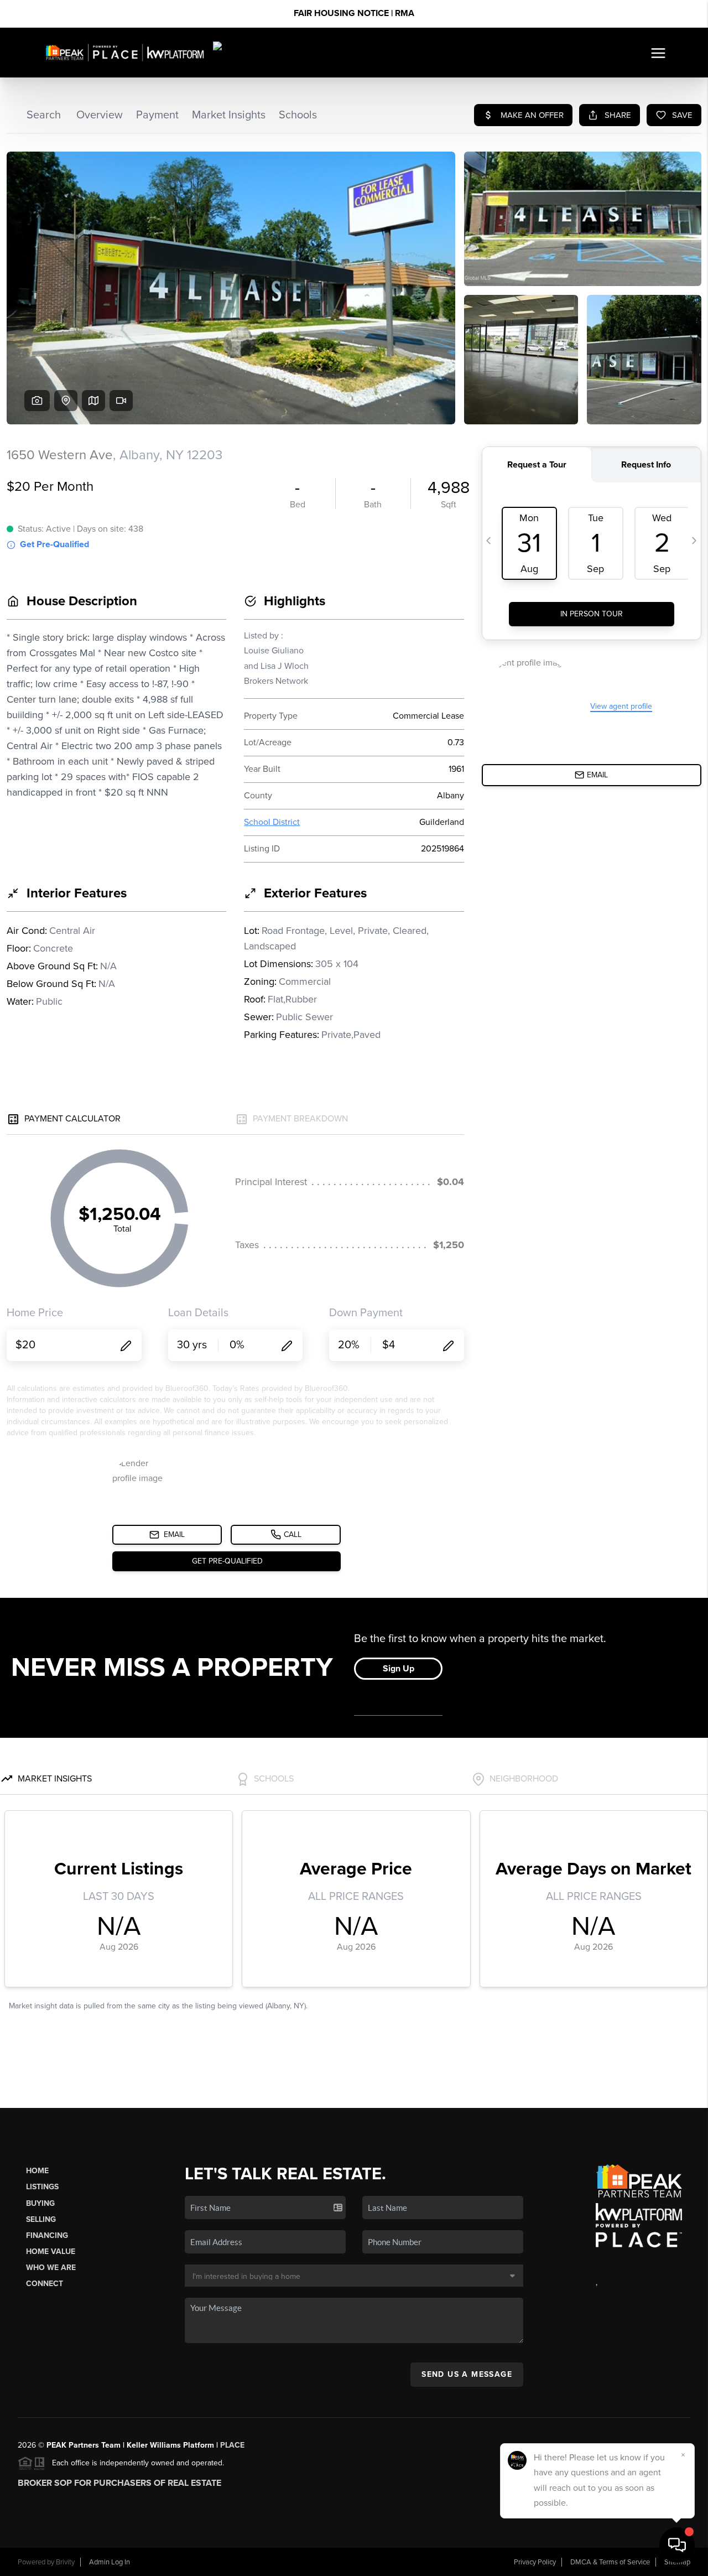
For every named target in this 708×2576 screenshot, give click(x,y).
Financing (47, 2235)
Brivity (65, 2562)
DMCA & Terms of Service (610, 2562)
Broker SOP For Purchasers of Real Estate (119, 2483)
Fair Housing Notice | (354, 13)
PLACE (232, 2445)
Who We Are (51, 2268)
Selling (41, 2219)
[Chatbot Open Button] (677, 2545)
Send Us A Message (467, 2374)
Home (37, 2171)
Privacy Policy (535, 2562)
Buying (40, 2203)
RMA (405, 13)
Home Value (51, 2252)
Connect (45, 2284)
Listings (42, 2187)
